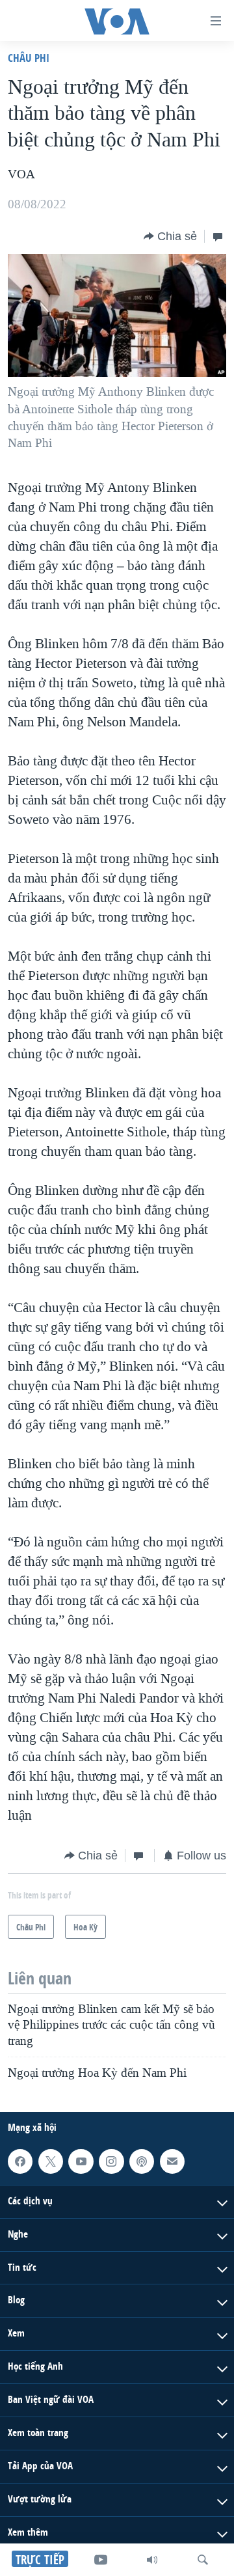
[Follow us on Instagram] (111, 2161)
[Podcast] (142, 2161)
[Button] (170, 236)
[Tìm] (203, 2560)
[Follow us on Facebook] (20, 2161)
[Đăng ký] (172, 2161)
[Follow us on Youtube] (81, 2161)
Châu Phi (29, 58)
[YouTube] (101, 2560)
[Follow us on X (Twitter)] (51, 2161)
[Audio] (152, 2560)
